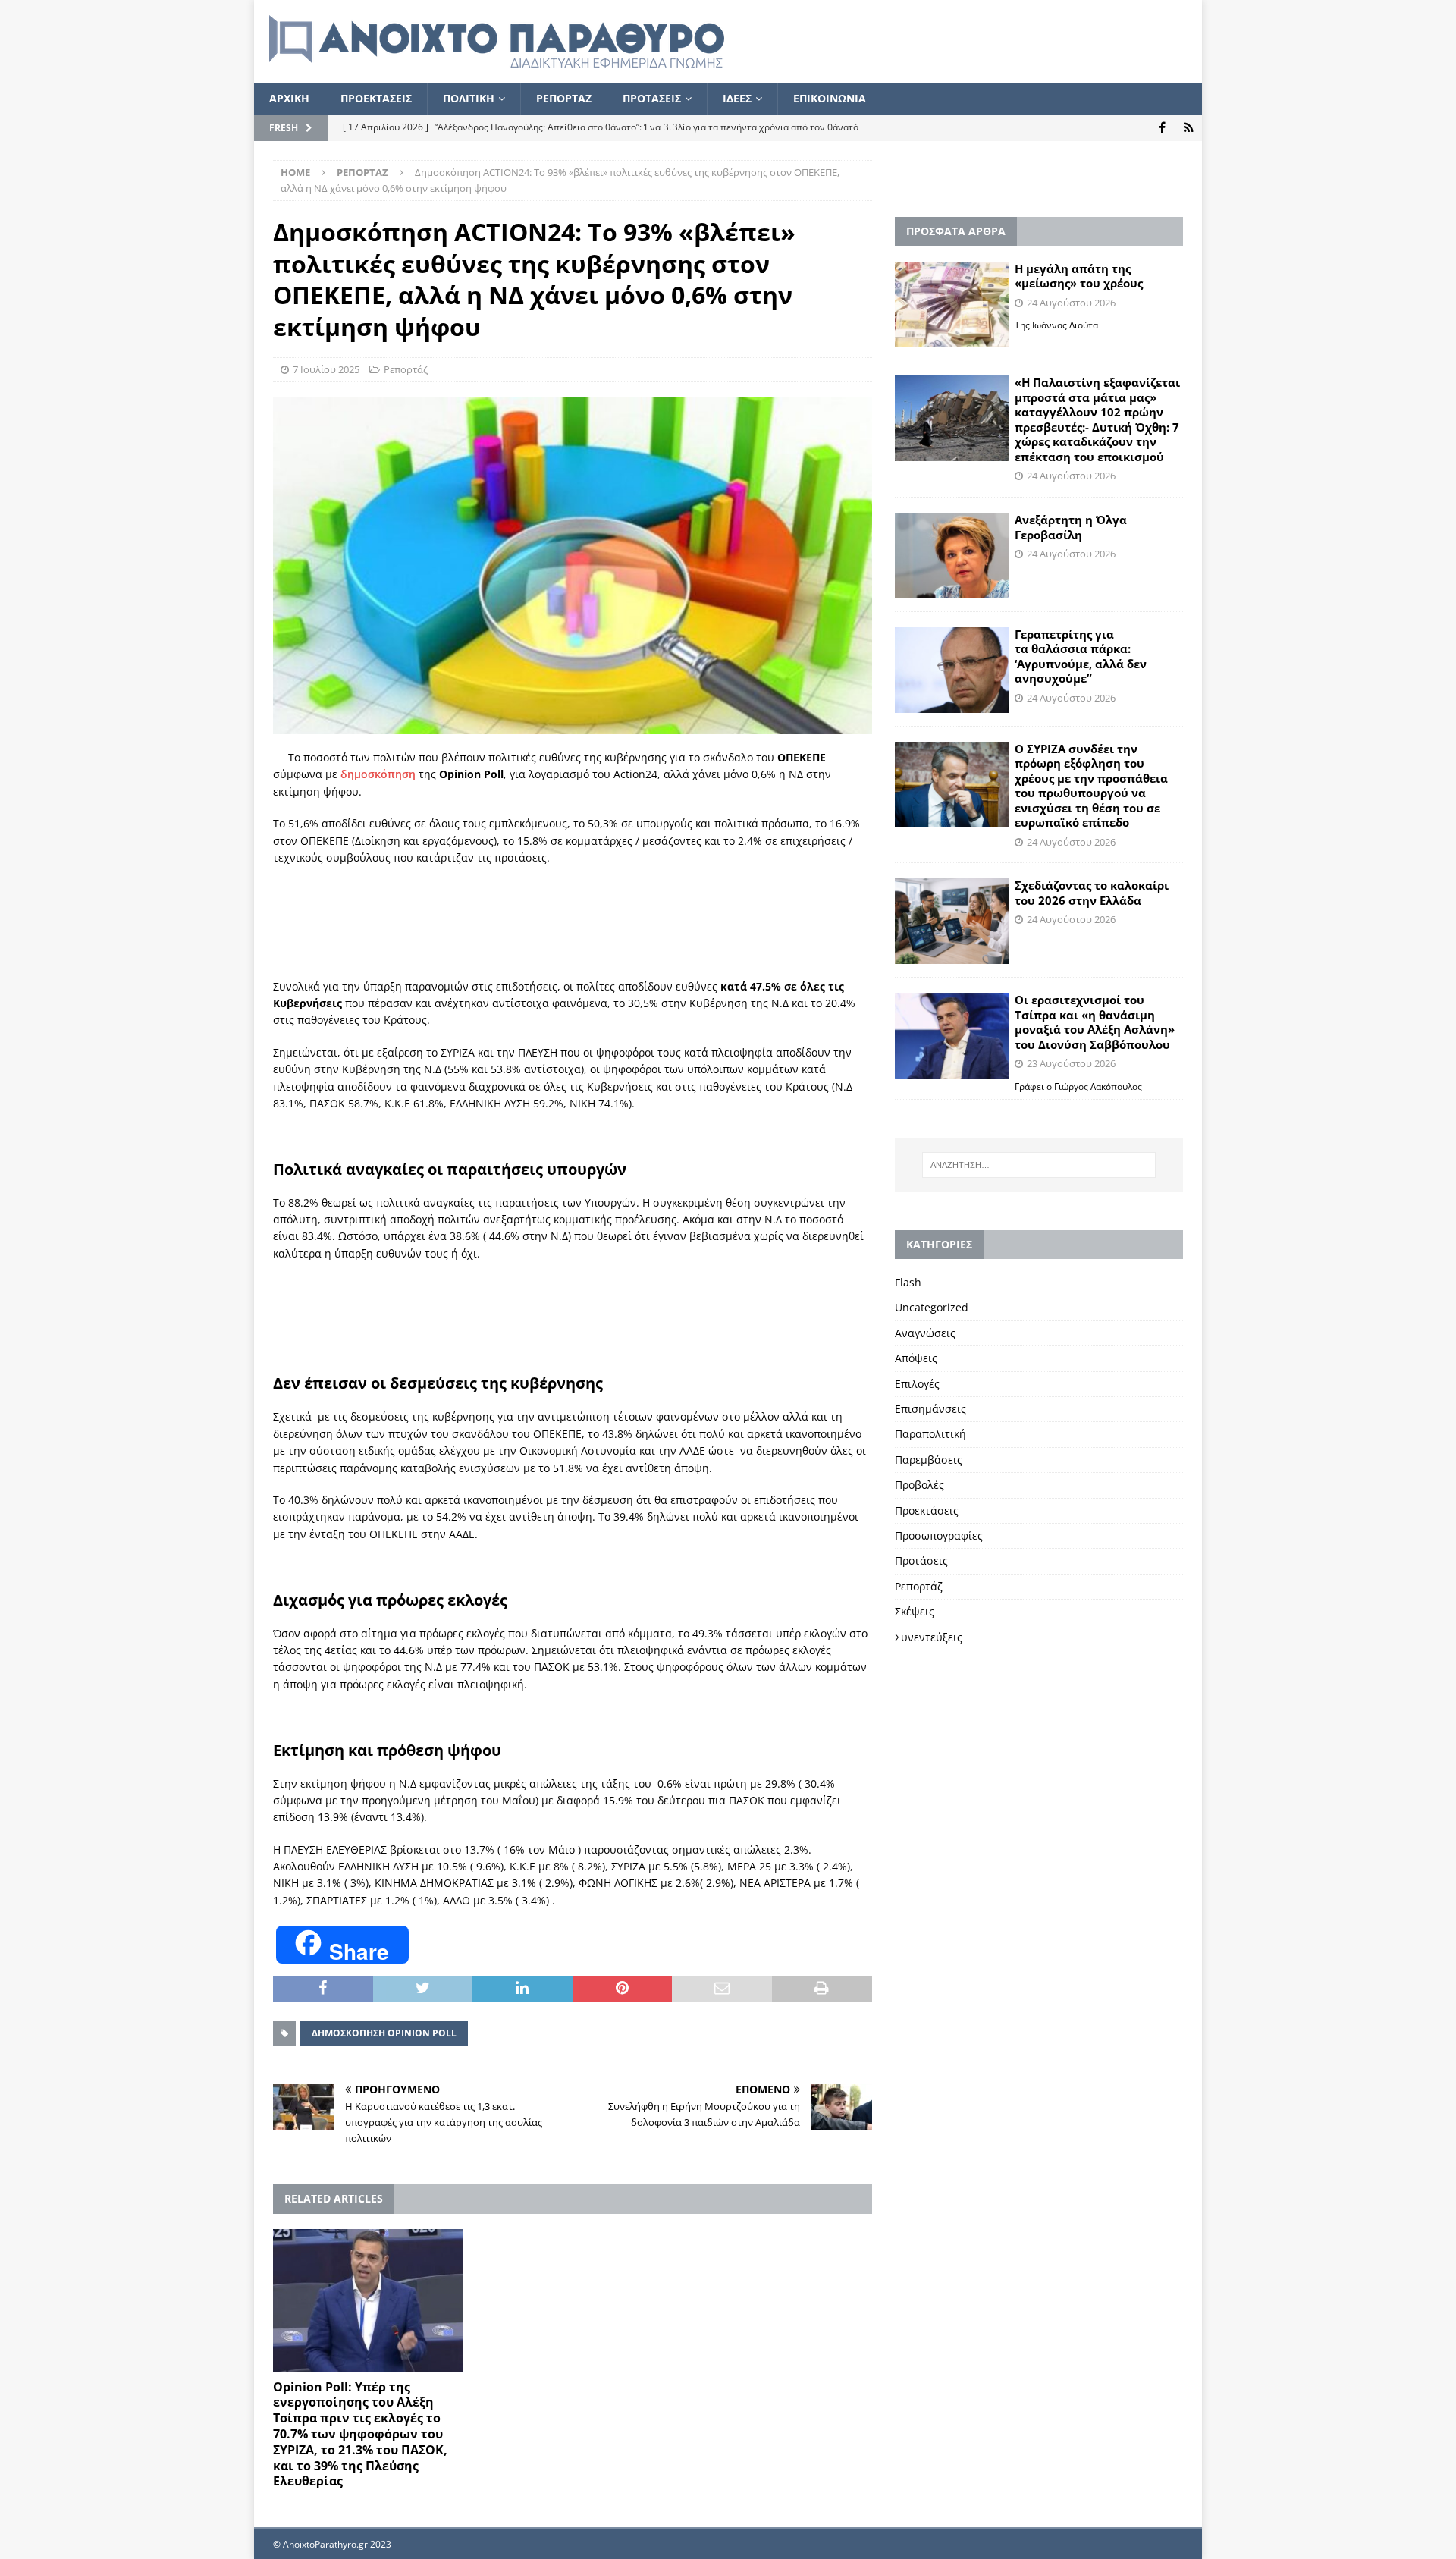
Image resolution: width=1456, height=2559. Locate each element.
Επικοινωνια (830, 98)
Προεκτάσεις (927, 1510)
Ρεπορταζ (564, 98)
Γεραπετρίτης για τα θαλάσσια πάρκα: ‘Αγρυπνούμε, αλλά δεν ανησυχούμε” (1081, 656)
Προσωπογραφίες (939, 1535)
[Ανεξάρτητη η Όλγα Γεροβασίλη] (952, 556)
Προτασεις (652, 98)
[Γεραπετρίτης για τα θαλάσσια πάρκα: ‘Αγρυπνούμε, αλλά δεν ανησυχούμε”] (952, 670)
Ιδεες (737, 98)
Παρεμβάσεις (929, 1460)
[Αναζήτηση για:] (1039, 1165)
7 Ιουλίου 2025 (326, 369)
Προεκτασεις (376, 98)
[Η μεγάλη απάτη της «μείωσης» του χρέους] (952, 305)
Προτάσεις (921, 1561)
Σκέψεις (915, 1611)
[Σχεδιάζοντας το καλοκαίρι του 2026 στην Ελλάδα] (952, 921)
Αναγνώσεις (925, 1333)
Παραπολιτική (930, 1434)
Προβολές (919, 1485)
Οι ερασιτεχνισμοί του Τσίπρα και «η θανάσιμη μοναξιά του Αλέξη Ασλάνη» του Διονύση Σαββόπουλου (1095, 1022)
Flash (908, 1282)
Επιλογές (917, 1384)
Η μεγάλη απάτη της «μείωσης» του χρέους (1079, 276)
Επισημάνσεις (930, 1409)
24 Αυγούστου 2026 (1071, 303)
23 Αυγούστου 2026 (1071, 1063)
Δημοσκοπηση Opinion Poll (384, 2033)
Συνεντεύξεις (929, 1637)
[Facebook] (1162, 128)
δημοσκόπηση (378, 774)
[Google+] (1189, 128)
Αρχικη (289, 98)
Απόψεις (916, 1358)
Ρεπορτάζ (406, 369)
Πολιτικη (469, 98)
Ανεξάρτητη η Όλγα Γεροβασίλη (1071, 527)
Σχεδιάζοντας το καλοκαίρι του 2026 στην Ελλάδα (1092, 893)
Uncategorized (932, 1307)
